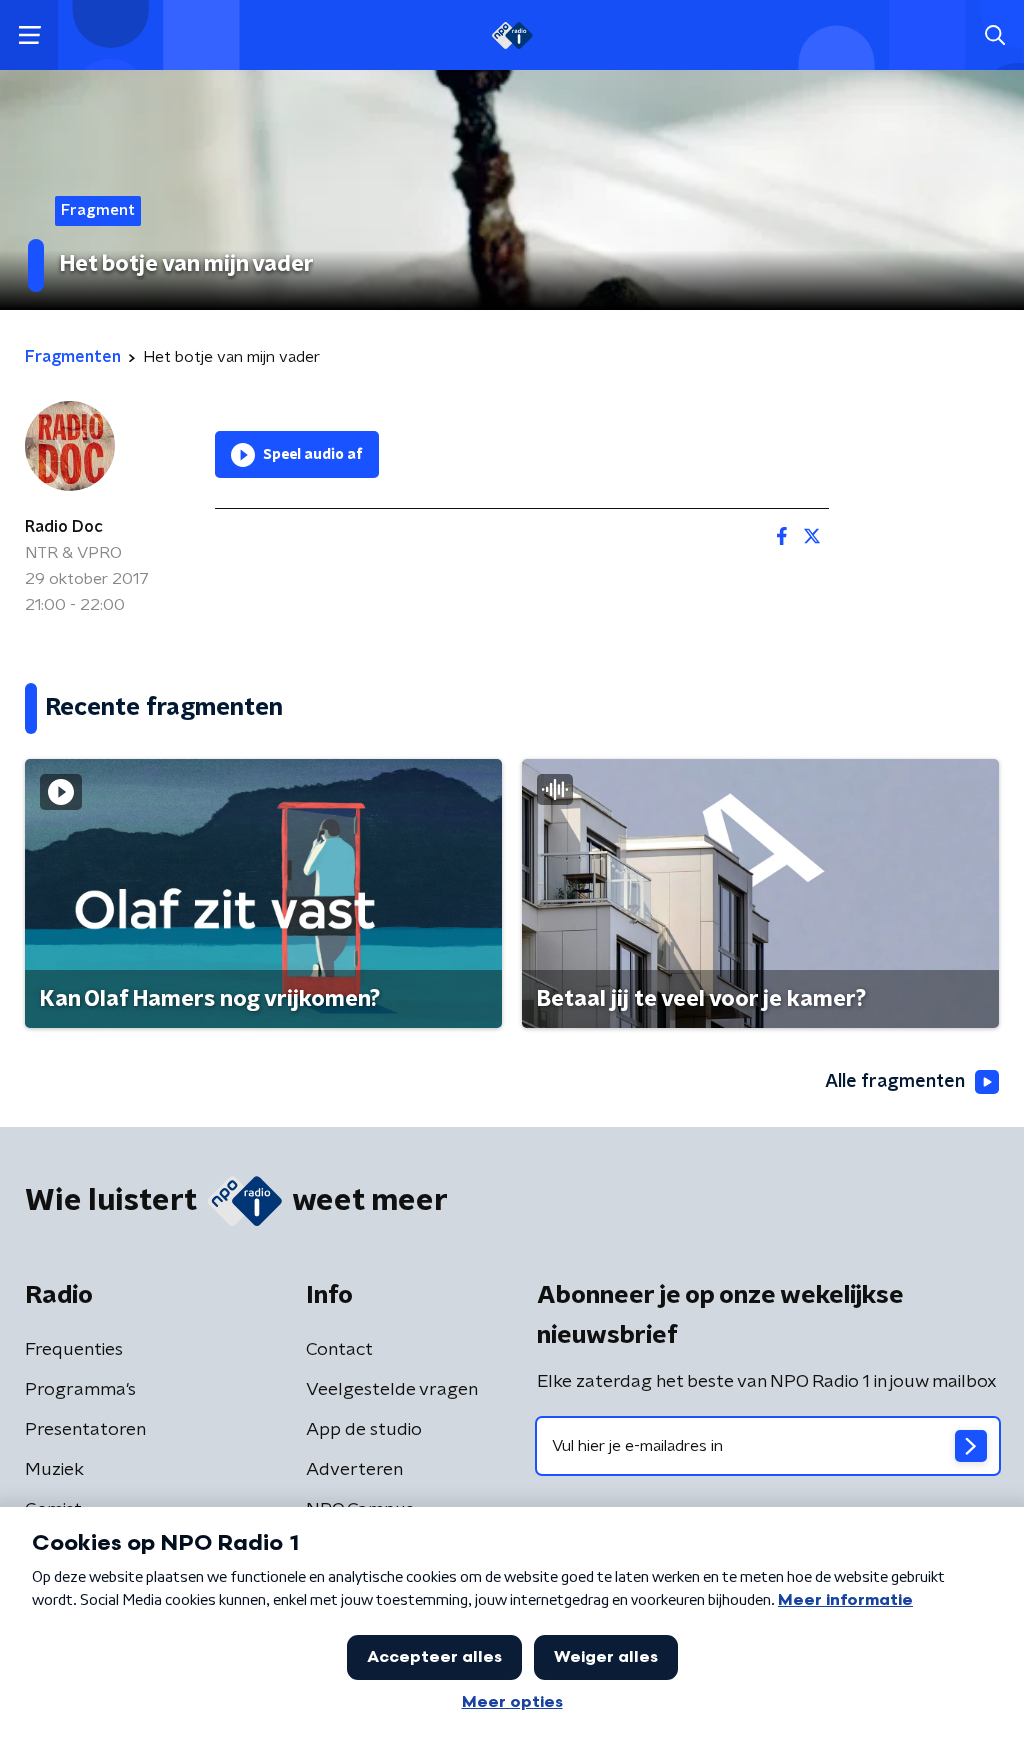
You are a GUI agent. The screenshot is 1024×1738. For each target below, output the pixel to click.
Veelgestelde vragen (392, 1390)
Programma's (80, 1390)
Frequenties (74, 1350)
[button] (29, 35)
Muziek (54, 1470)
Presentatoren (85, 1430)
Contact (339, 1350)
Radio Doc (64, 527)
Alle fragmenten (895, 1082)
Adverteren (354, 1470)
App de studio (364, 1430)
